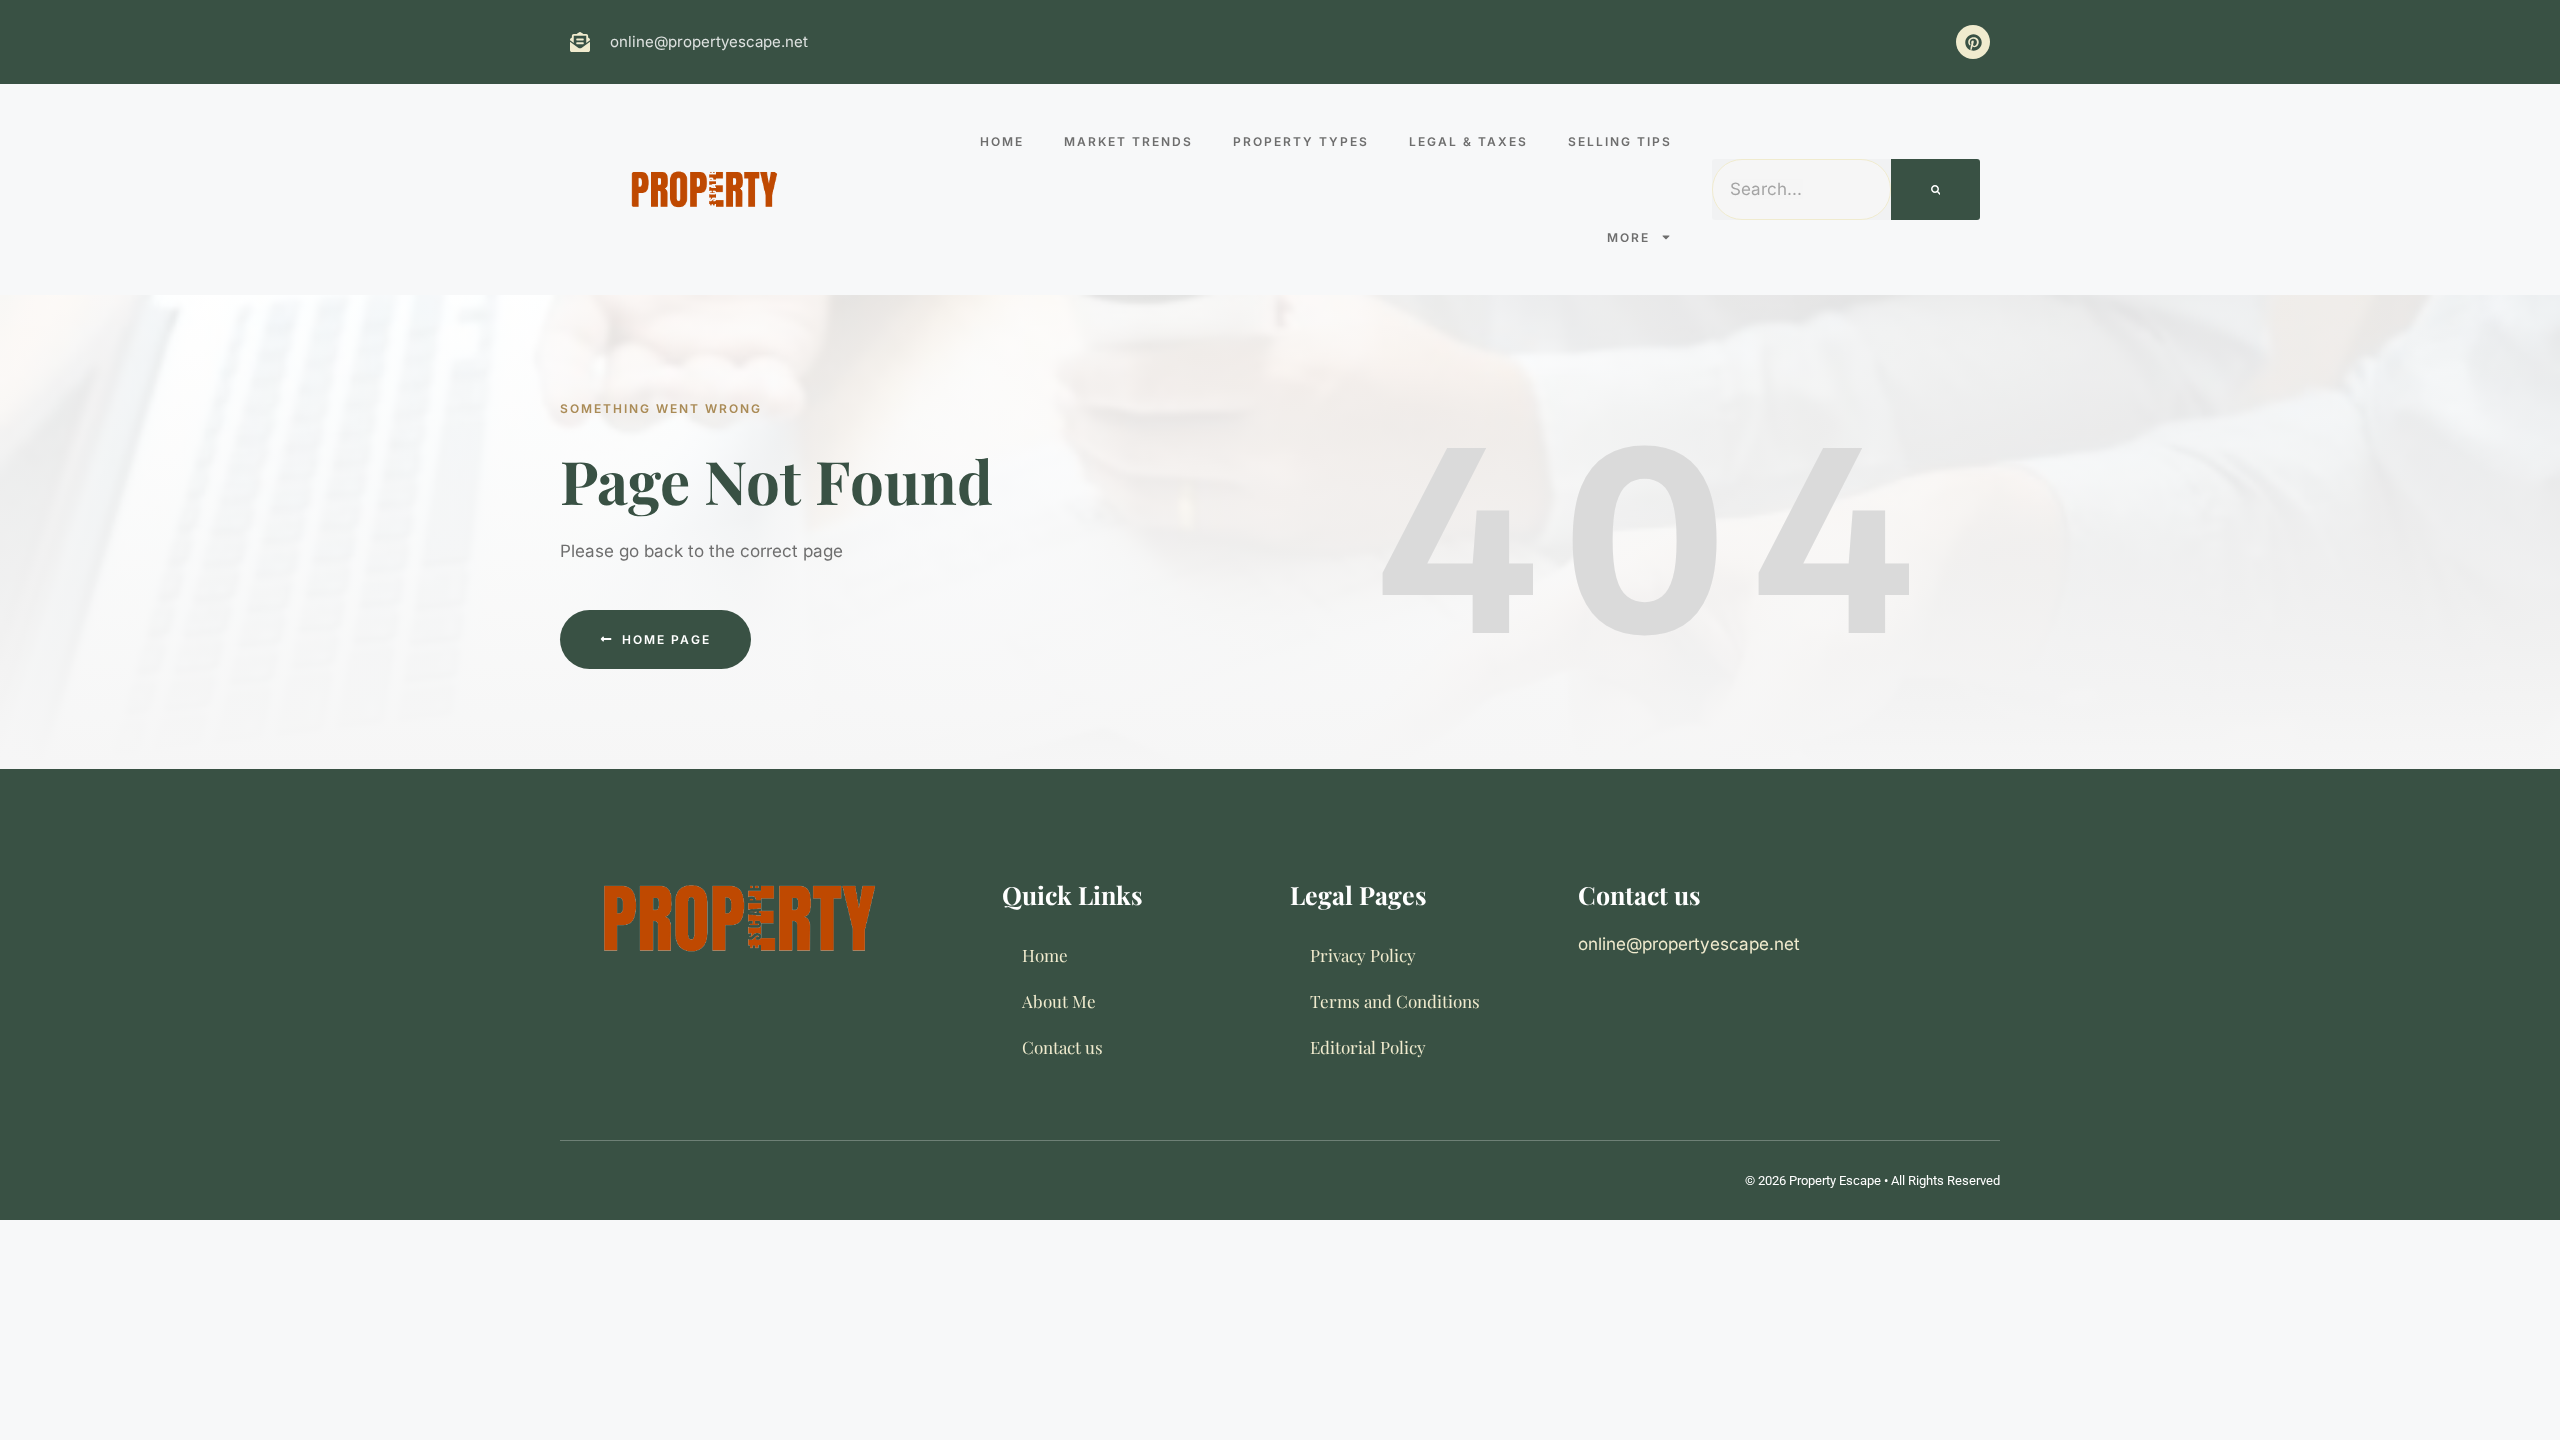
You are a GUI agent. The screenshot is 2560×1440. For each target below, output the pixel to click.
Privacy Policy (1363, 955)
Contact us (1062, 1047)
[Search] (1936, 190)
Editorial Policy (1368, 1047)
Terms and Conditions (1395, 1001)
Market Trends (1128, 141)
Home (1002, 141)
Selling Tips (1620, 141)
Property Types (1301, 141)
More (1628, 237)
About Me (1059, 1001)
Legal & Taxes (1468, 141)
